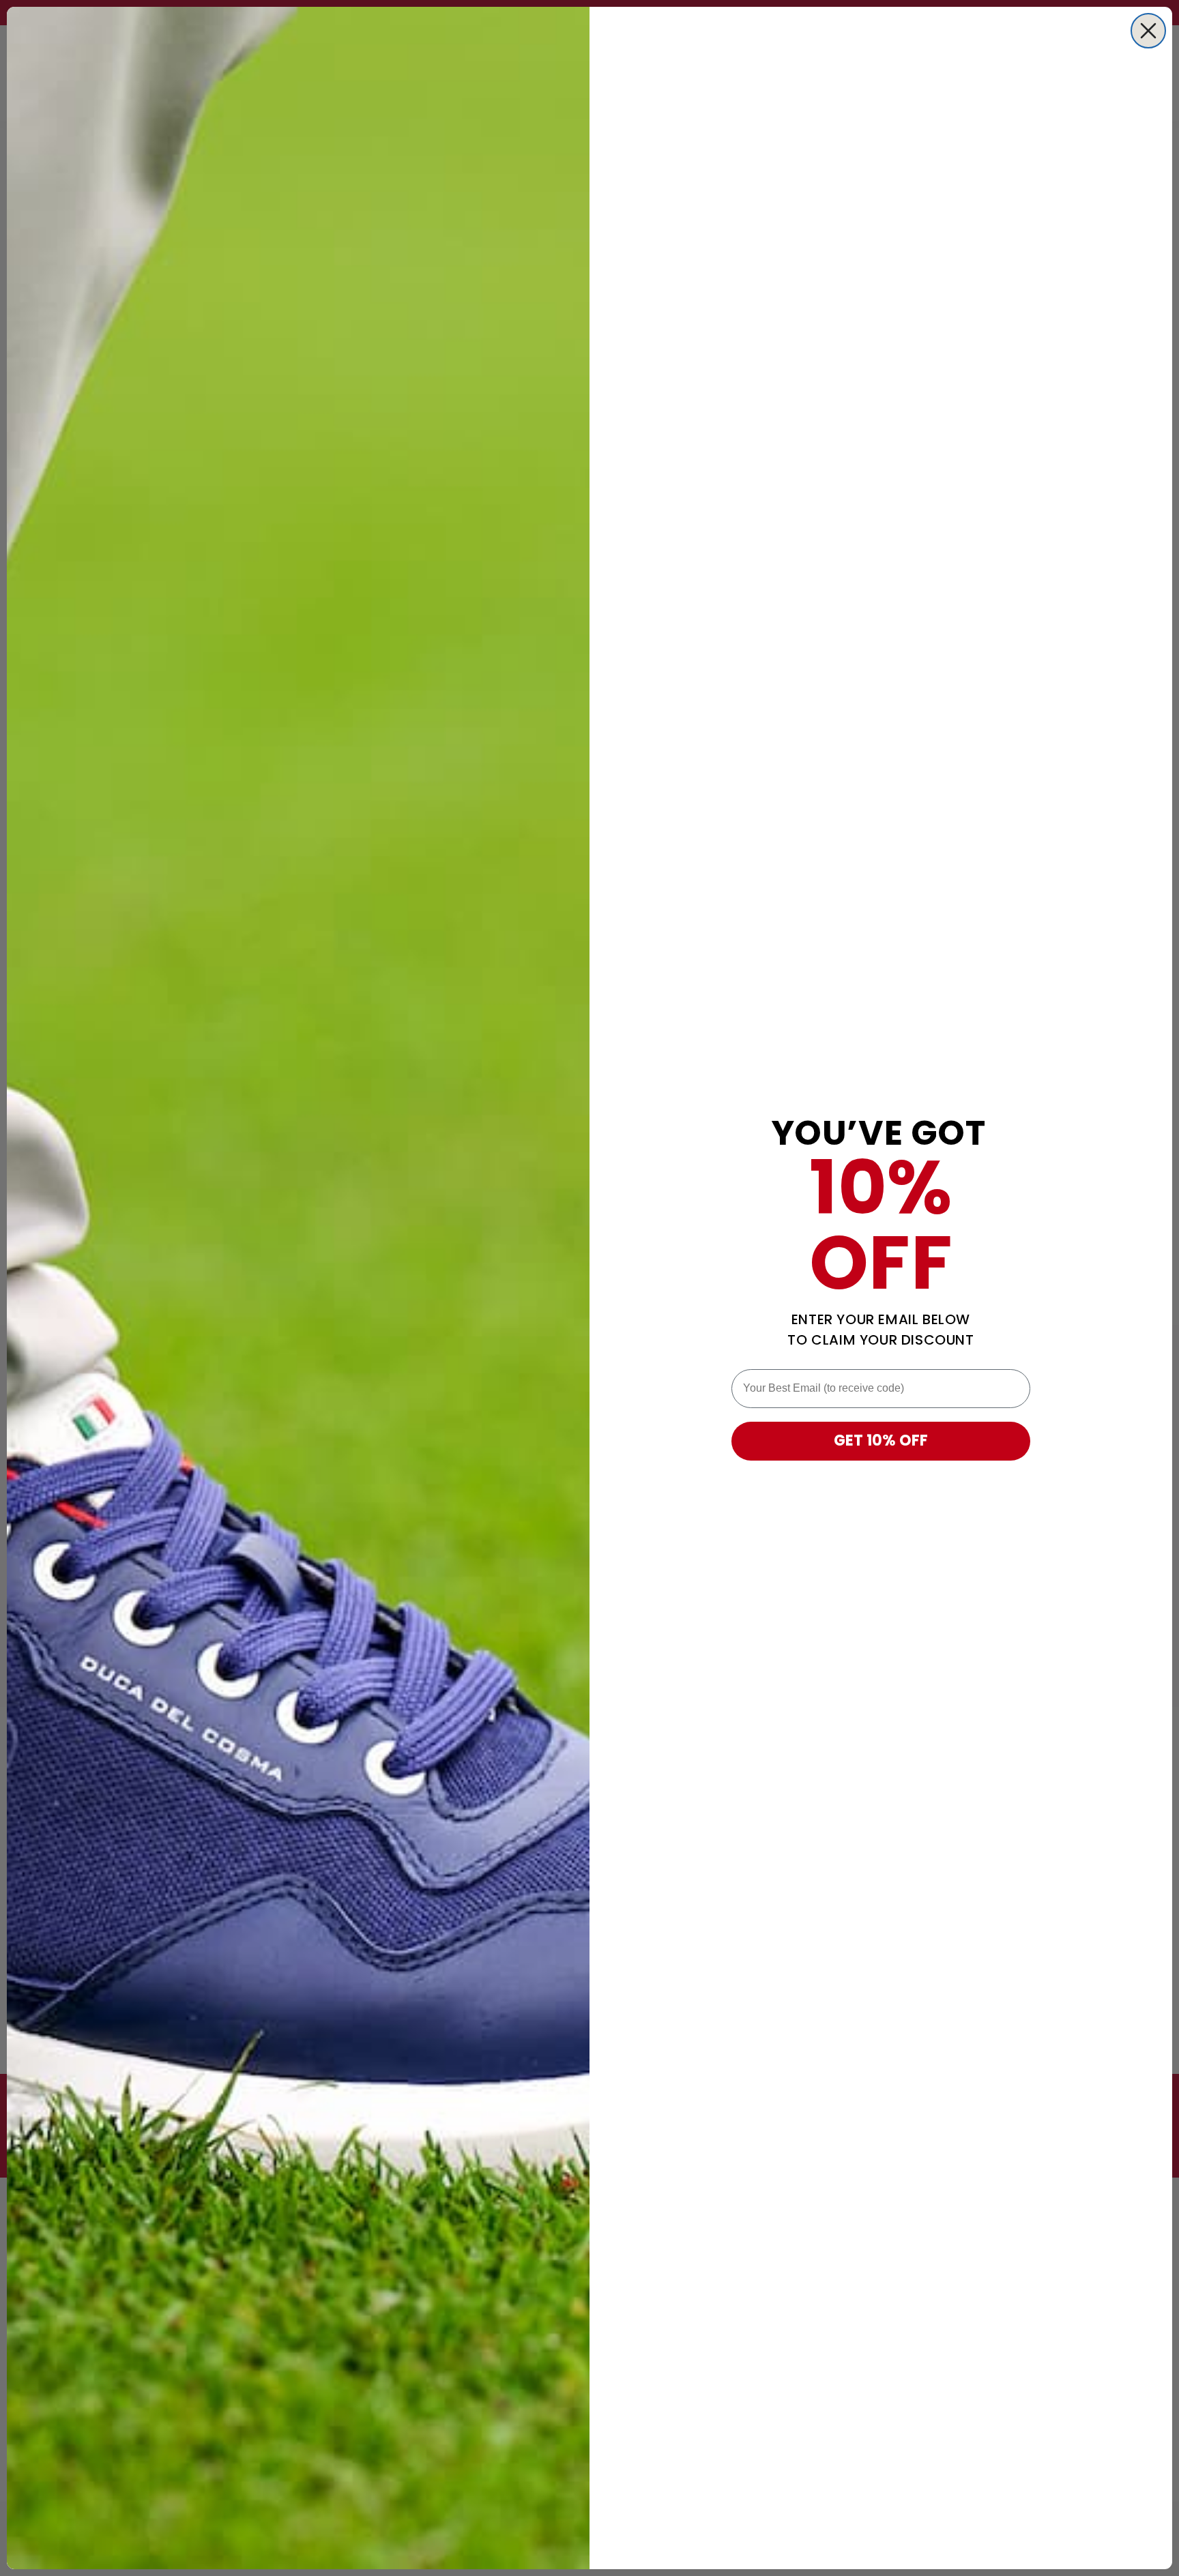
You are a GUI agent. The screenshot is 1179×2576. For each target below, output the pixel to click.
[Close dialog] (1148, 31)
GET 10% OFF (881, 1440)
